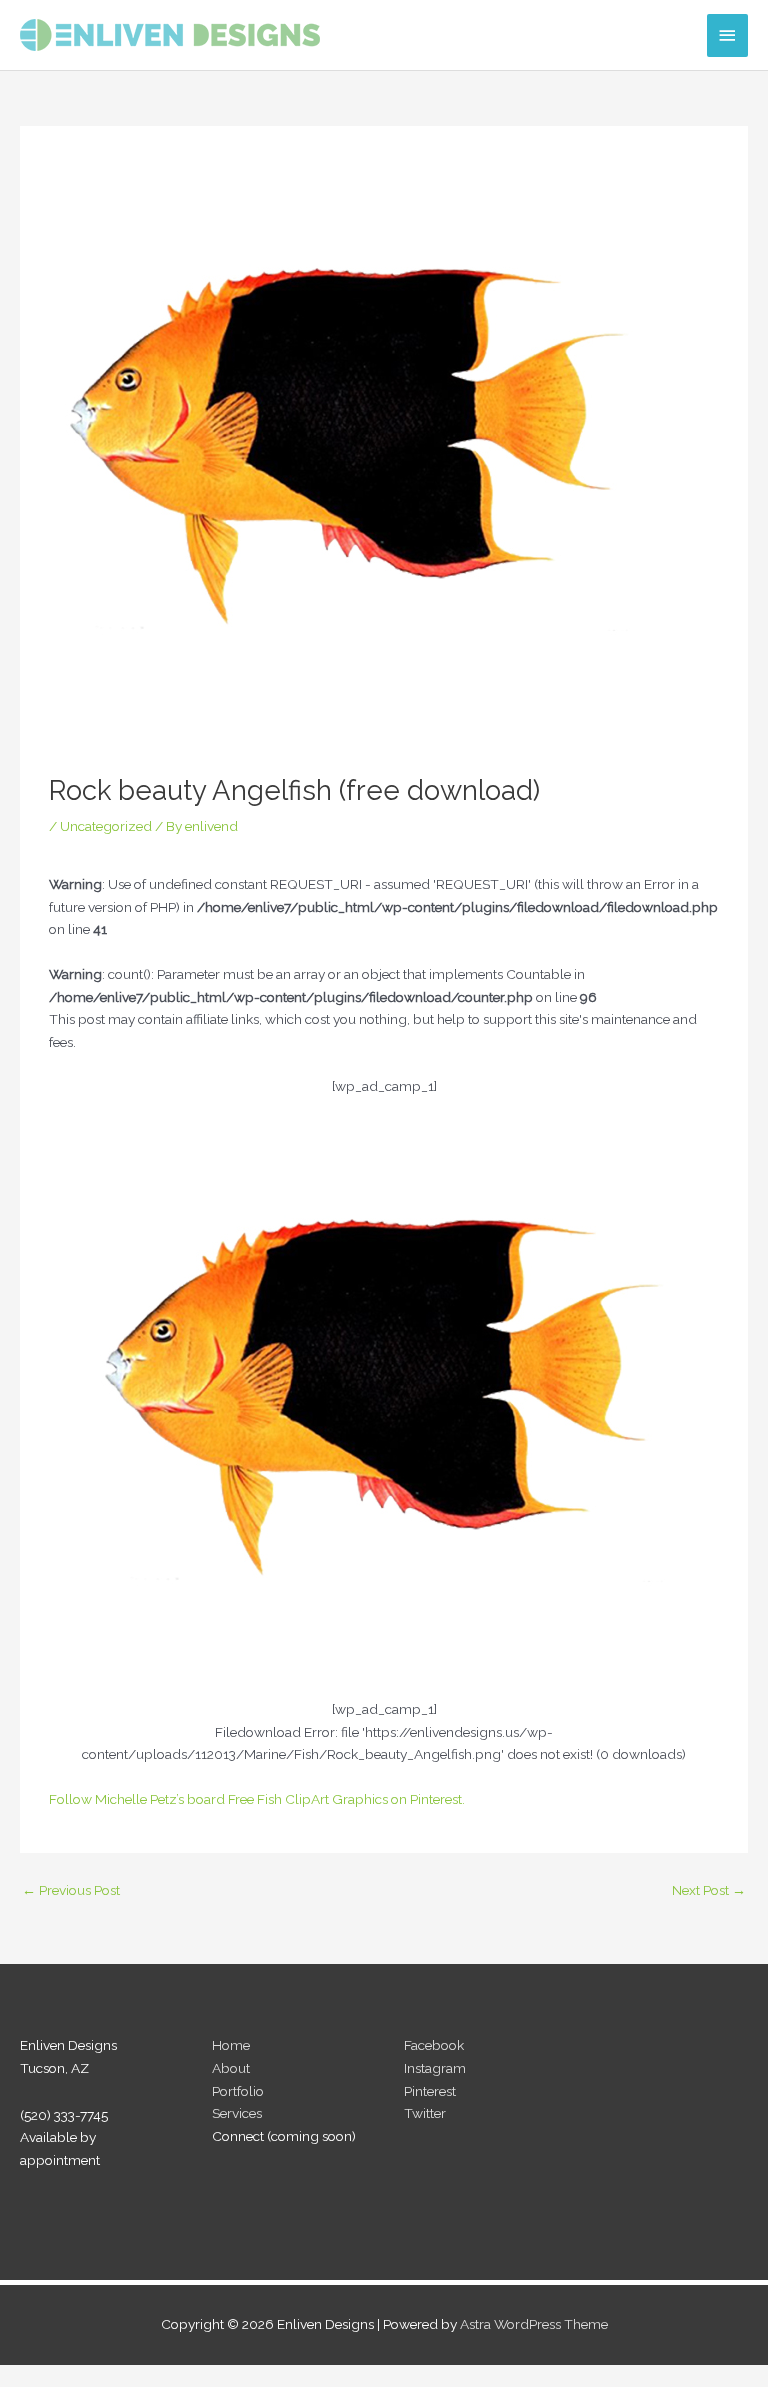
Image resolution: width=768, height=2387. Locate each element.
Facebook (434, 2045)
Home (231, 2045)
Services (237, 2113)
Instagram (435, 2068)
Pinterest (430, 2091)
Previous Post (71, 1890)
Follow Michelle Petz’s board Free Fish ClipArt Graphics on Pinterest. (257, 1799)
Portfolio (238, 2091)
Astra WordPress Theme (534, 2324)
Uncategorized (106, 826)
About (231, 2068)
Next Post (709, 1890)
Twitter (425, 2113)
